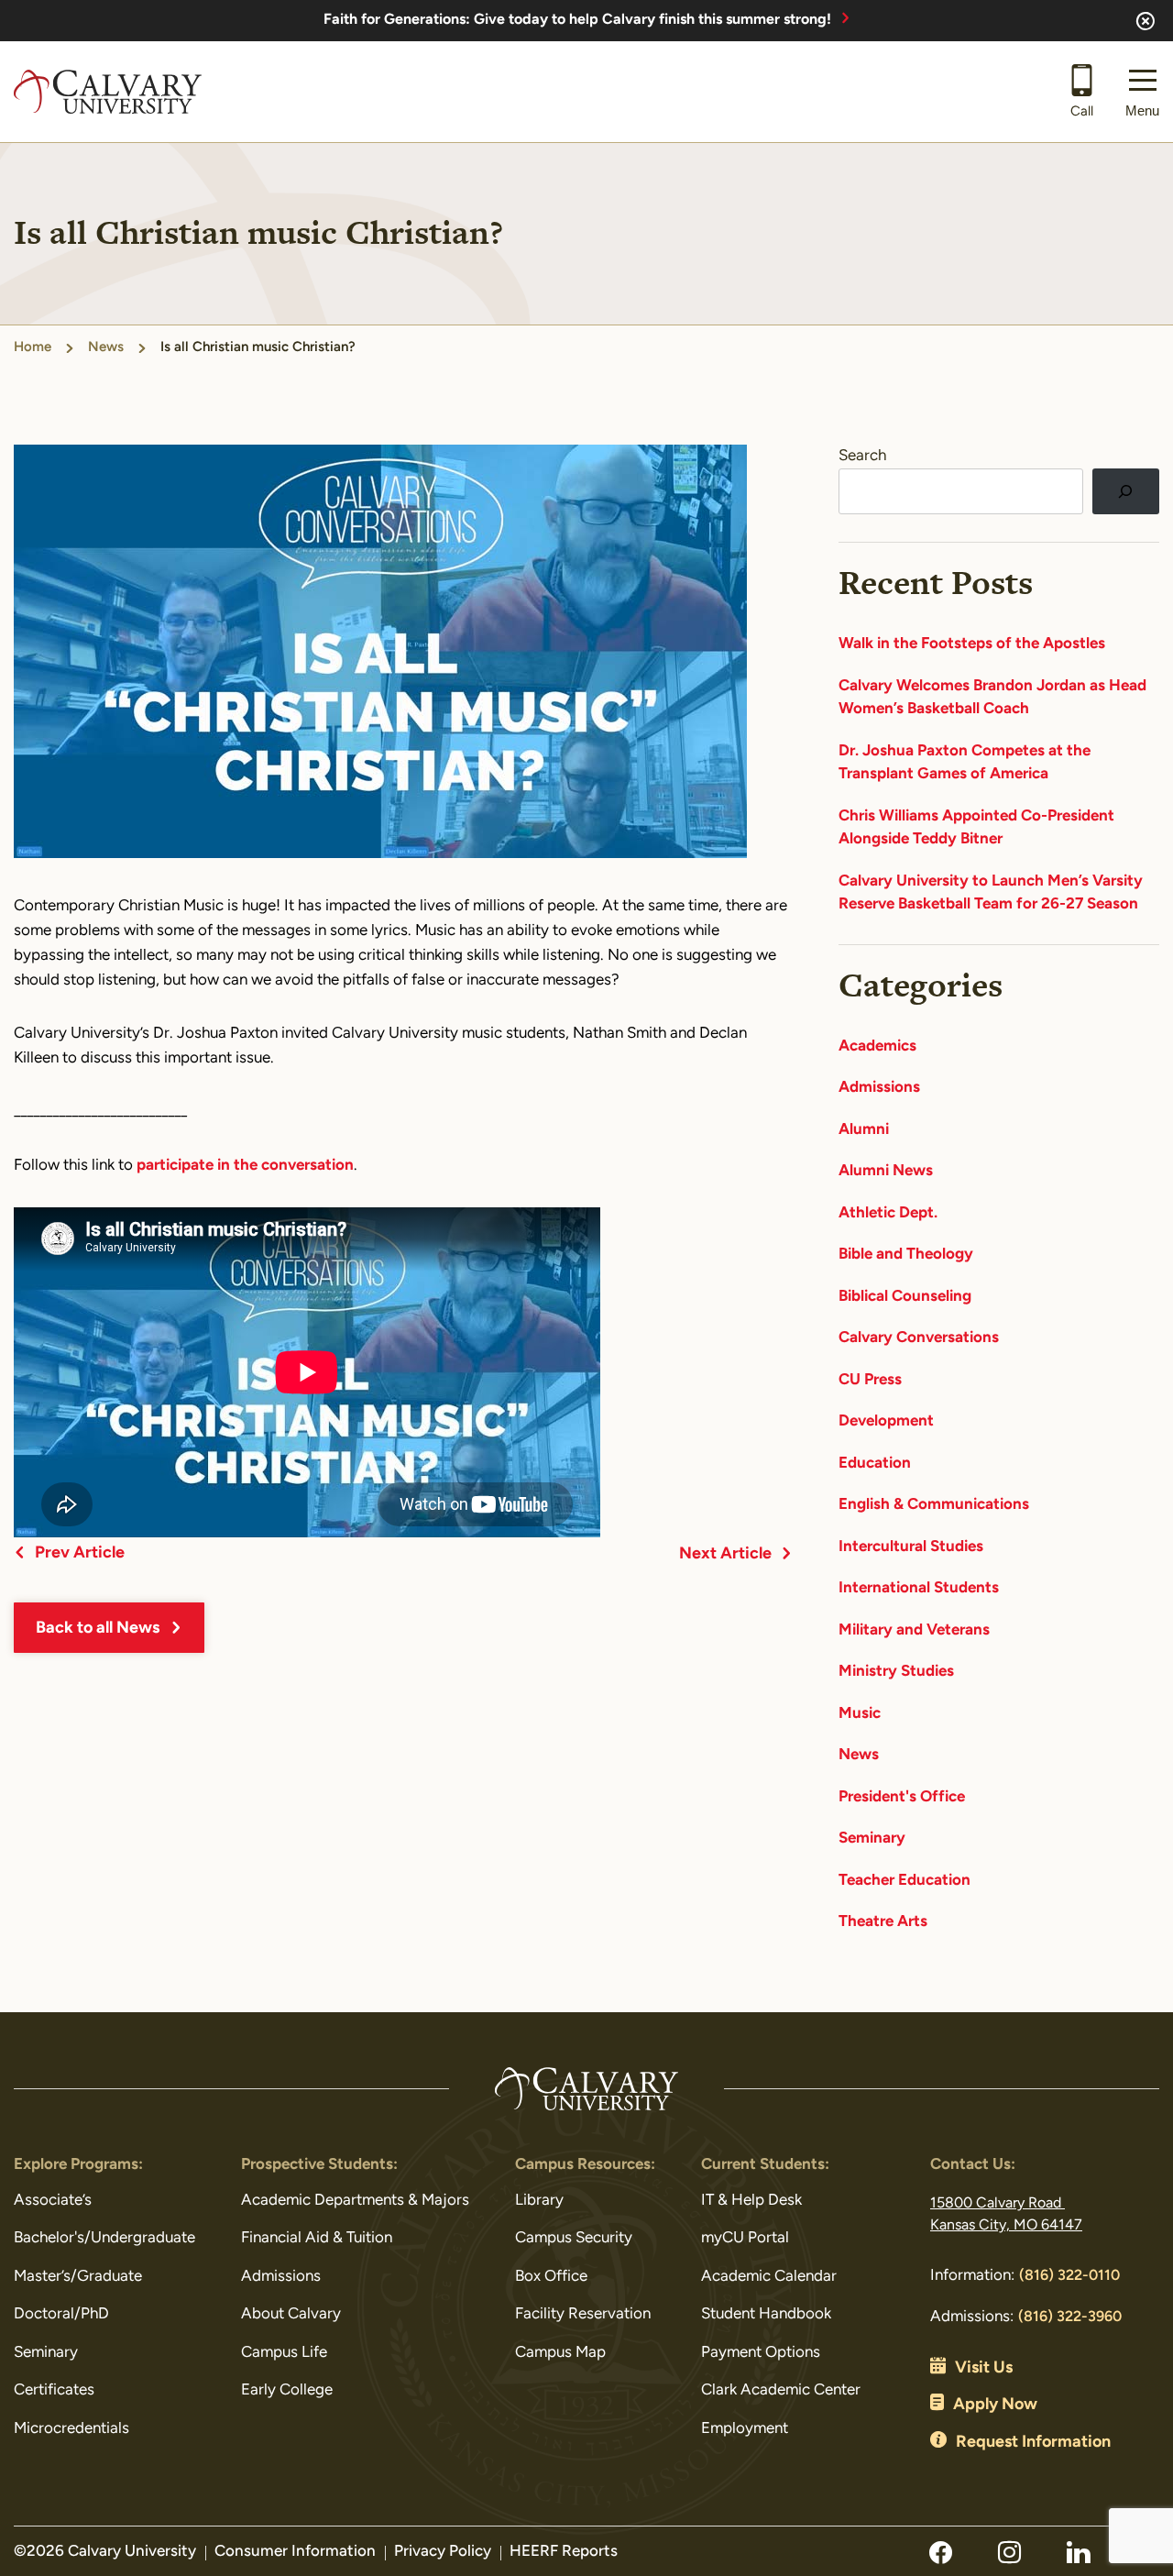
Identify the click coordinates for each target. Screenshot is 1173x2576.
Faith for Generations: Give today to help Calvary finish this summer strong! (577, 20)
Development (886, 1421)
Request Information (1033, 2443)
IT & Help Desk (751, 2201)
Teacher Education (904, 1881)
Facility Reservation (583, 2314)
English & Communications (934, 1505)
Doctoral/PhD (61, 2314)
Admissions (879, 1088)
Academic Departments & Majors (355, 2201)
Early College (287, 2390)
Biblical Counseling (905, 1297)
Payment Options (761, 2353)
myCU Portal (745, 2238)
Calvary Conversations (919, 1338)
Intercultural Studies (911, 1547)
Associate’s (53, 2201)
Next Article (725, 1555)
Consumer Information (295, 2552)
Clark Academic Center (781, 2390)
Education (875, 1464)
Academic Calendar (769, 2277)
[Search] (1126, 492)
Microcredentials (71, 2429)
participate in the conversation (245, 1166)
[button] (1142, 92)
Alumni (864, 1130)
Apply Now (995, 2405)
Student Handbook (766, 2314)
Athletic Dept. (888, 1213)
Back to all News (98, 1629)
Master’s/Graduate (78, 2277)
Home (33, 348)
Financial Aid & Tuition (317, 2238)
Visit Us (984, 2369)
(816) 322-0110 (1069, 2276)
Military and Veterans (914, 1630)
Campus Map (560, 2353)
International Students (919, 1588)
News (106, 348)
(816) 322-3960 (1070, 2317)
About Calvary (291, 2314)
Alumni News (886, 1171)
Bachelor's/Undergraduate (104, 2238)
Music (860, 1714)
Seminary (872, 1838)
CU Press (870, 1380)
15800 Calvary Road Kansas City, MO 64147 (1006, 2215)
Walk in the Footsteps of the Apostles (972, 644)
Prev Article (80, 1554)
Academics (877, 1046)
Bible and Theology (906, 1255)
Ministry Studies (896, 1672)
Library (539, 2201)
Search (862, 456)
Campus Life (284, 2353)
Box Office (551, 2277)
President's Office (902, 1797)
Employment (745, 2429)
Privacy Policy (443, 2552)
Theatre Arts (883, 1922)
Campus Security (574, 2238)
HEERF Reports (564, 2552)
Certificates (54, 2390)
